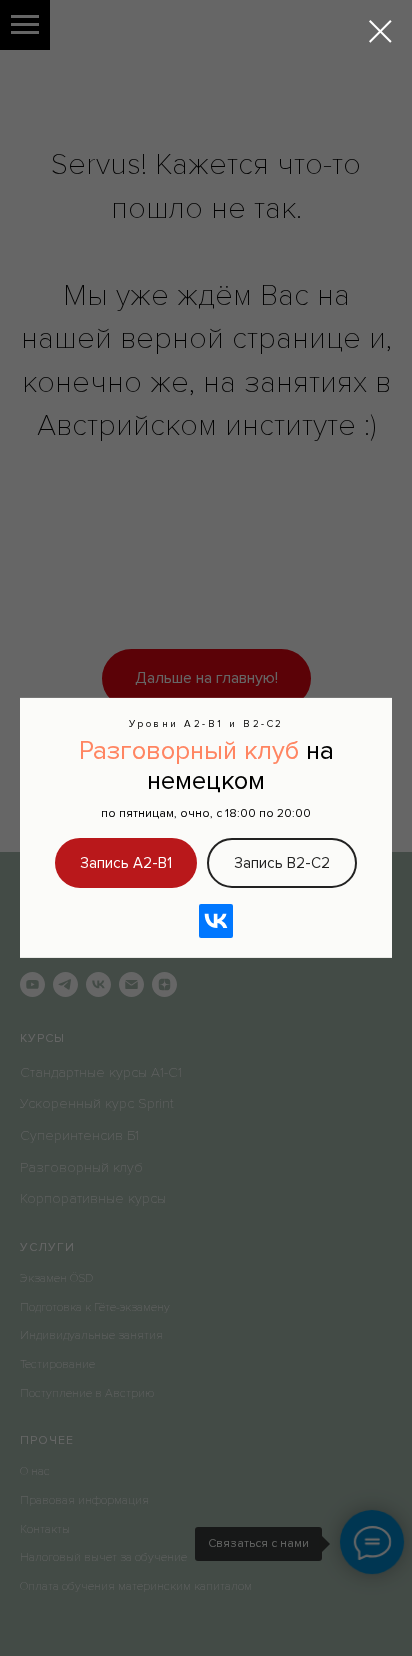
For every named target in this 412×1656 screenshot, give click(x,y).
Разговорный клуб (189, 751)
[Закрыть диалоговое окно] (380, 31)
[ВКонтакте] (216, 921)
